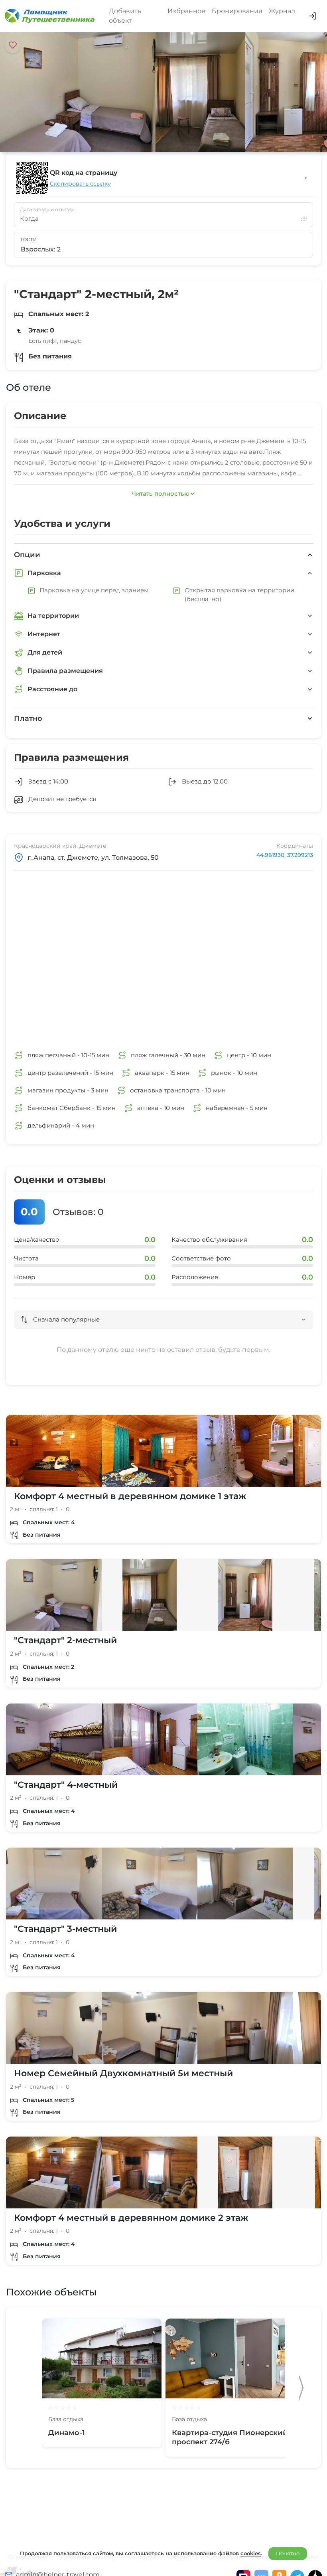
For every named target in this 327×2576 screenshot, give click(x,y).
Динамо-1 (67, 2433)
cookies (251, 2553)
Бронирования (237, 11)
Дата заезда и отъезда (47, 210)
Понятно (288, 2553)
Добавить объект (125, 16)
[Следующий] (301, 2388)
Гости (29, 239)
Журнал (282, 11)
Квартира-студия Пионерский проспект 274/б (230, 2437)
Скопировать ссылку (80, 184)
